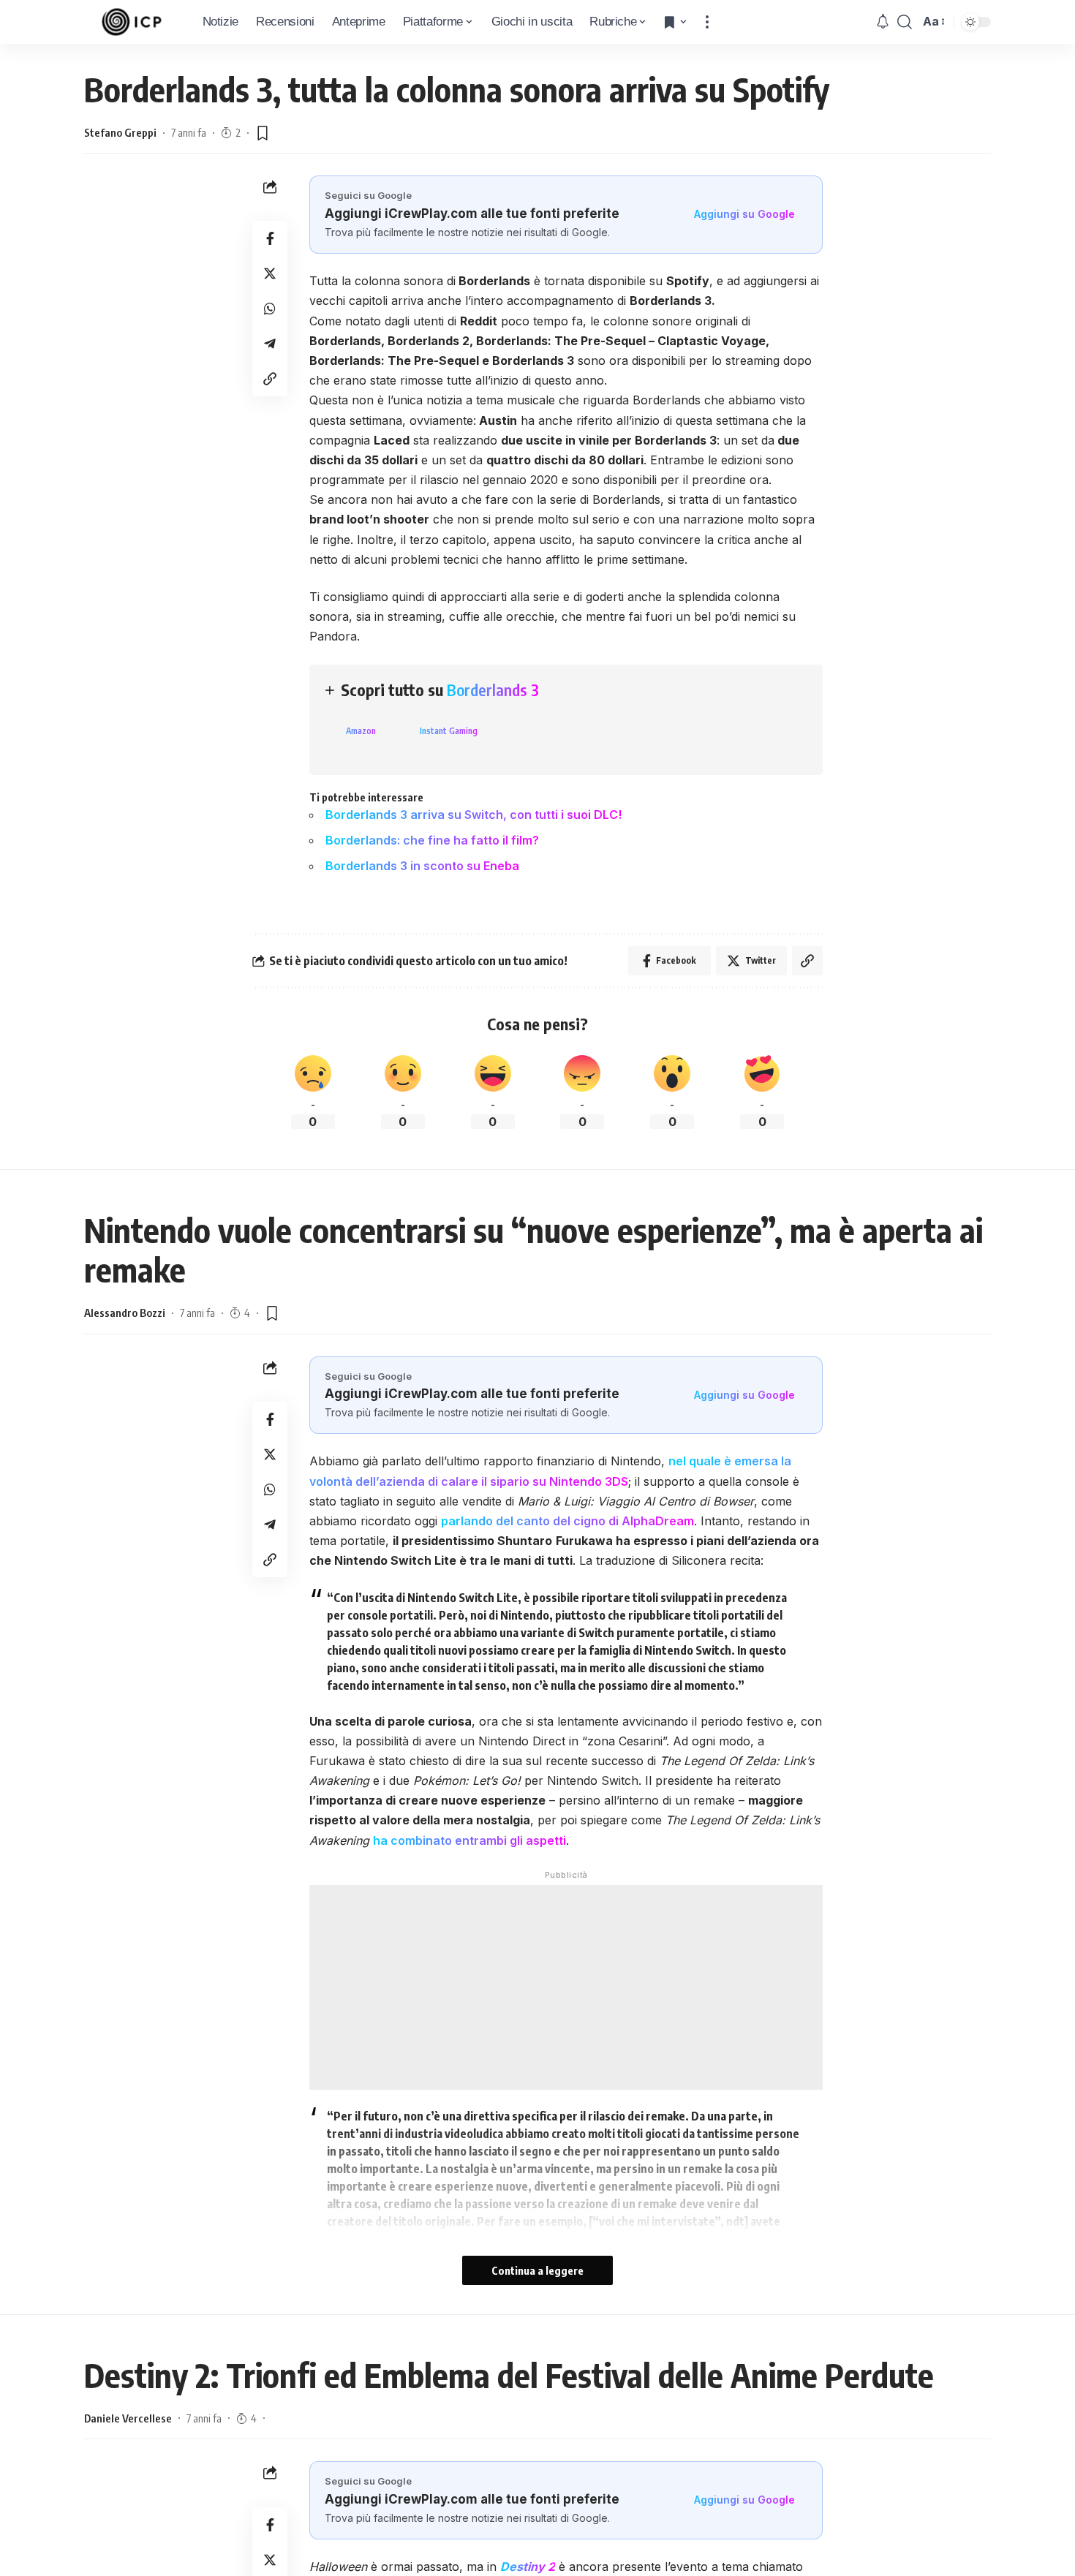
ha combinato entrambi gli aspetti (469, 1840)
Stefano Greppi (120, 132)
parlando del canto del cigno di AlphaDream (567, 1521)
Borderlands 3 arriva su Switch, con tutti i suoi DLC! (474, 815)
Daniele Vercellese (128, 2418)
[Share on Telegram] (270, 344)
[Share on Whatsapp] (270, 309)
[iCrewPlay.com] (132, 22)
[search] (905, 22)
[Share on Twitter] (270, 274)
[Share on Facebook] (270, 239)
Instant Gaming (449, 731)
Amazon (361, 731)
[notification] (883, 22)
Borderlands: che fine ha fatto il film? (432, 840)
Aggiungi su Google (744, 214)
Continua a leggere (537, 2270)
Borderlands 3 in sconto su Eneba (422, 866)
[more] (707, 22)
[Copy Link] (270, 379)
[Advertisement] (566, 1987)
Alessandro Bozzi (125, 1312)
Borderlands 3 (493, 690)
